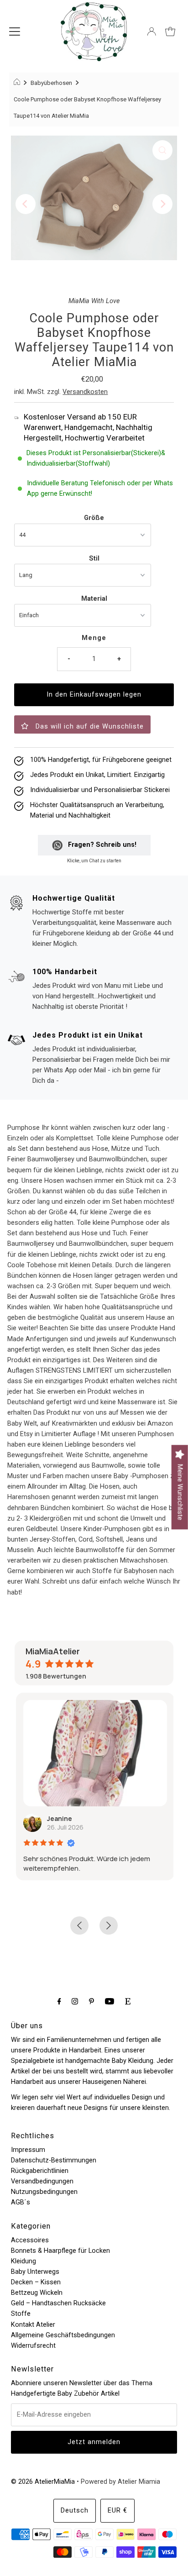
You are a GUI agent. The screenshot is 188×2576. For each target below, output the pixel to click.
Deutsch (75, 2510)
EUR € (117, 2510)
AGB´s (21, 2202)
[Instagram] (75, 2001)
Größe (94, 518)
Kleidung (23, 2261)
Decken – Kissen (36, 2282)
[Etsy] (128, 2001)
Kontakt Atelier (33, 2325)
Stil (94, 559)
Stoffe (21, 2314)
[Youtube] (110, 2001)
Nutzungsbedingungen (44, 2192)
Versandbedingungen (42, 2181)
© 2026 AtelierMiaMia (43, 2482)
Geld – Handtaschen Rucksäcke (58, 2303)
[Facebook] (59, 2001)
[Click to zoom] (162, 150)
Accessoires (30, 2240)
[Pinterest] (91, 2001)
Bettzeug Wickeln (37, 2293)
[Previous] (26, 204)
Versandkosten (85, 392)
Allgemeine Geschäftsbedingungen (63, 2335)
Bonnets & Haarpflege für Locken (60, 2251)
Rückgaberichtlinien (40, 2171)
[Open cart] (170, 31)
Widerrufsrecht (33, 2346)
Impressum (28, 2150)
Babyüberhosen (51, 83)
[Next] (162, 204)
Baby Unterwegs (35, 2272)
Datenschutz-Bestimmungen (54, 2160)
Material (94, 599)
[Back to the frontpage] (18, 83)
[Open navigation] (15, 31)
